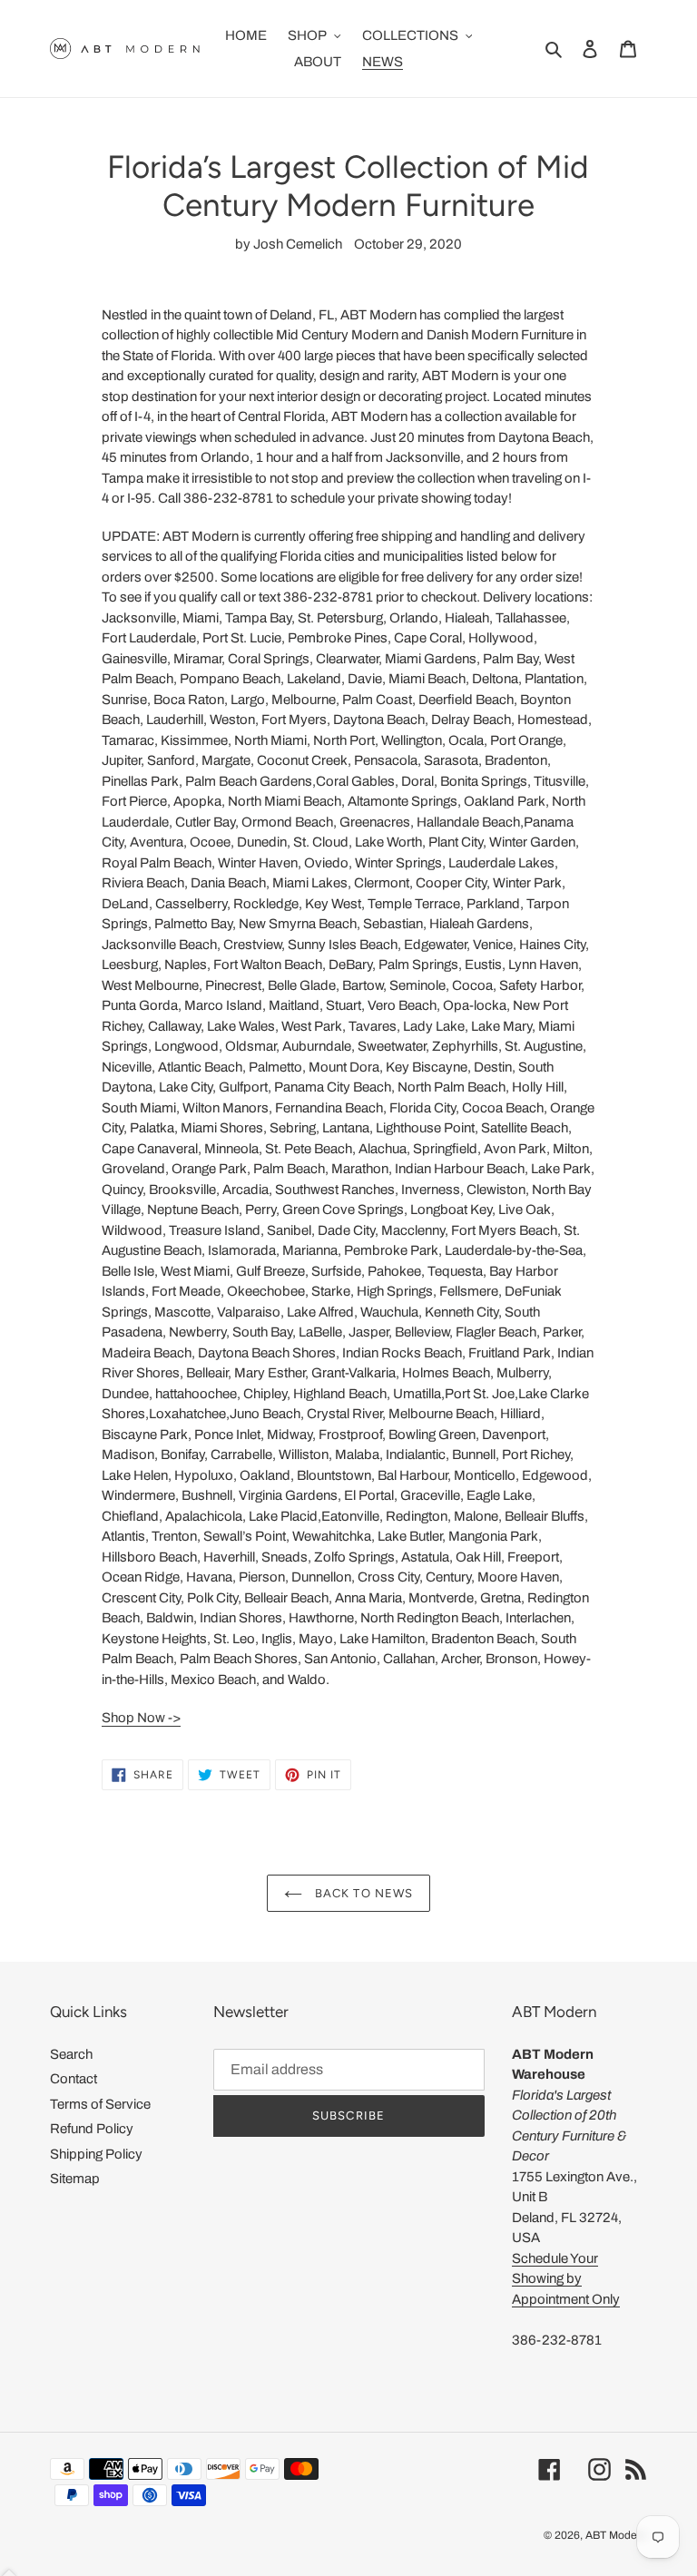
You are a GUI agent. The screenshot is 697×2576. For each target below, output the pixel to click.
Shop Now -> (141, 1718)
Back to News (362, 1893)
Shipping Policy (96, 2154)
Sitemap (75, 2179)
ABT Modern (616, 2535)
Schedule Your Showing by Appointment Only (566, 2279)
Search (71, 2054)
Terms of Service (100, 2104)
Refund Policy (92, 2129)
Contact (74, 2079)
